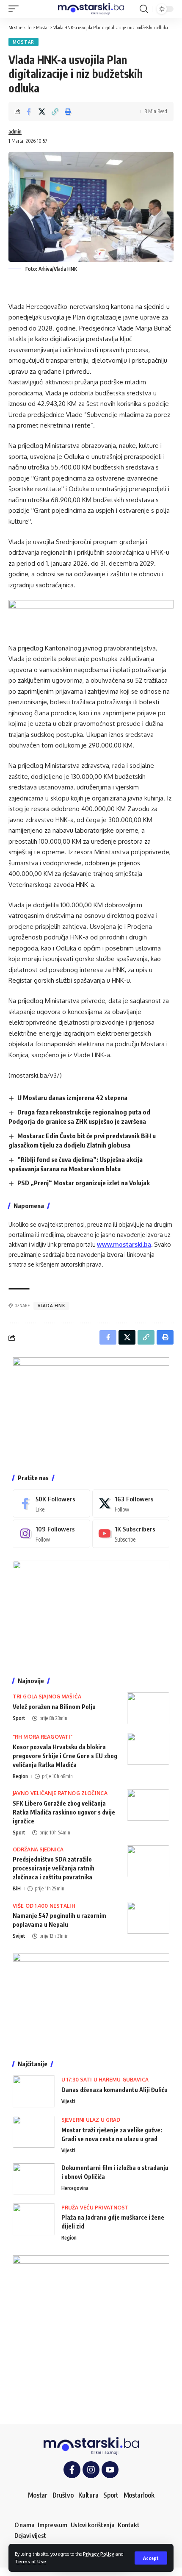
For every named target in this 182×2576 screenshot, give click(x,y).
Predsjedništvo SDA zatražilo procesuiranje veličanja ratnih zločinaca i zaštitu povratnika (54, 1868)
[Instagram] (51, 1534)
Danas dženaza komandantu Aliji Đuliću (114, 2090)
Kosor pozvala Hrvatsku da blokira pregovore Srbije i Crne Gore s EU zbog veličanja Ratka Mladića (65, 1756)
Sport (19, 1718)
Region (20, 1776)
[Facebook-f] (72, 2470)
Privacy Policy (99, 2554)
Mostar (23, 42)
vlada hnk (51, 1306)
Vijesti (68, 2101)
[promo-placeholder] (91, 616)
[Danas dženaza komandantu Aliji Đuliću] (34, 2091)
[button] (151, 2558)
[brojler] (91, 1612)
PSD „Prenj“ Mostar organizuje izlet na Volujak (84, 1183)
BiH (17, 1888)
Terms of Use (30, 2561)
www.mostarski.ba (124, 1244)
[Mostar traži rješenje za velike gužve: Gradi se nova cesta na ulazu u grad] (34, 2132)
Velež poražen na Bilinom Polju (54, 1707)
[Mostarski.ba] (91, 9)
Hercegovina (75, 2188)
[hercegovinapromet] (91, 2333)
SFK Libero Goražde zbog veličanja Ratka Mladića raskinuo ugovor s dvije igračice (64, 1812)
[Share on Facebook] (29, 111)
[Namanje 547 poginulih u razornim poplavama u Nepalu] (148, 1918)
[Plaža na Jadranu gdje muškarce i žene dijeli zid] (34, 2219)
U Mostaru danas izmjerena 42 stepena (72, 1098)
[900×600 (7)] (91, 1409)
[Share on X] (42, 111)
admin (15, 132)
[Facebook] (51, 1503)
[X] (131, 1503)
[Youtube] (131, 1534)
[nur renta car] (91, 2000)
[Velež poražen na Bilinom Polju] (148, 1708)
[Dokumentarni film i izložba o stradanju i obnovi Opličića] (34, 2179)
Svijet (19, 1936)
